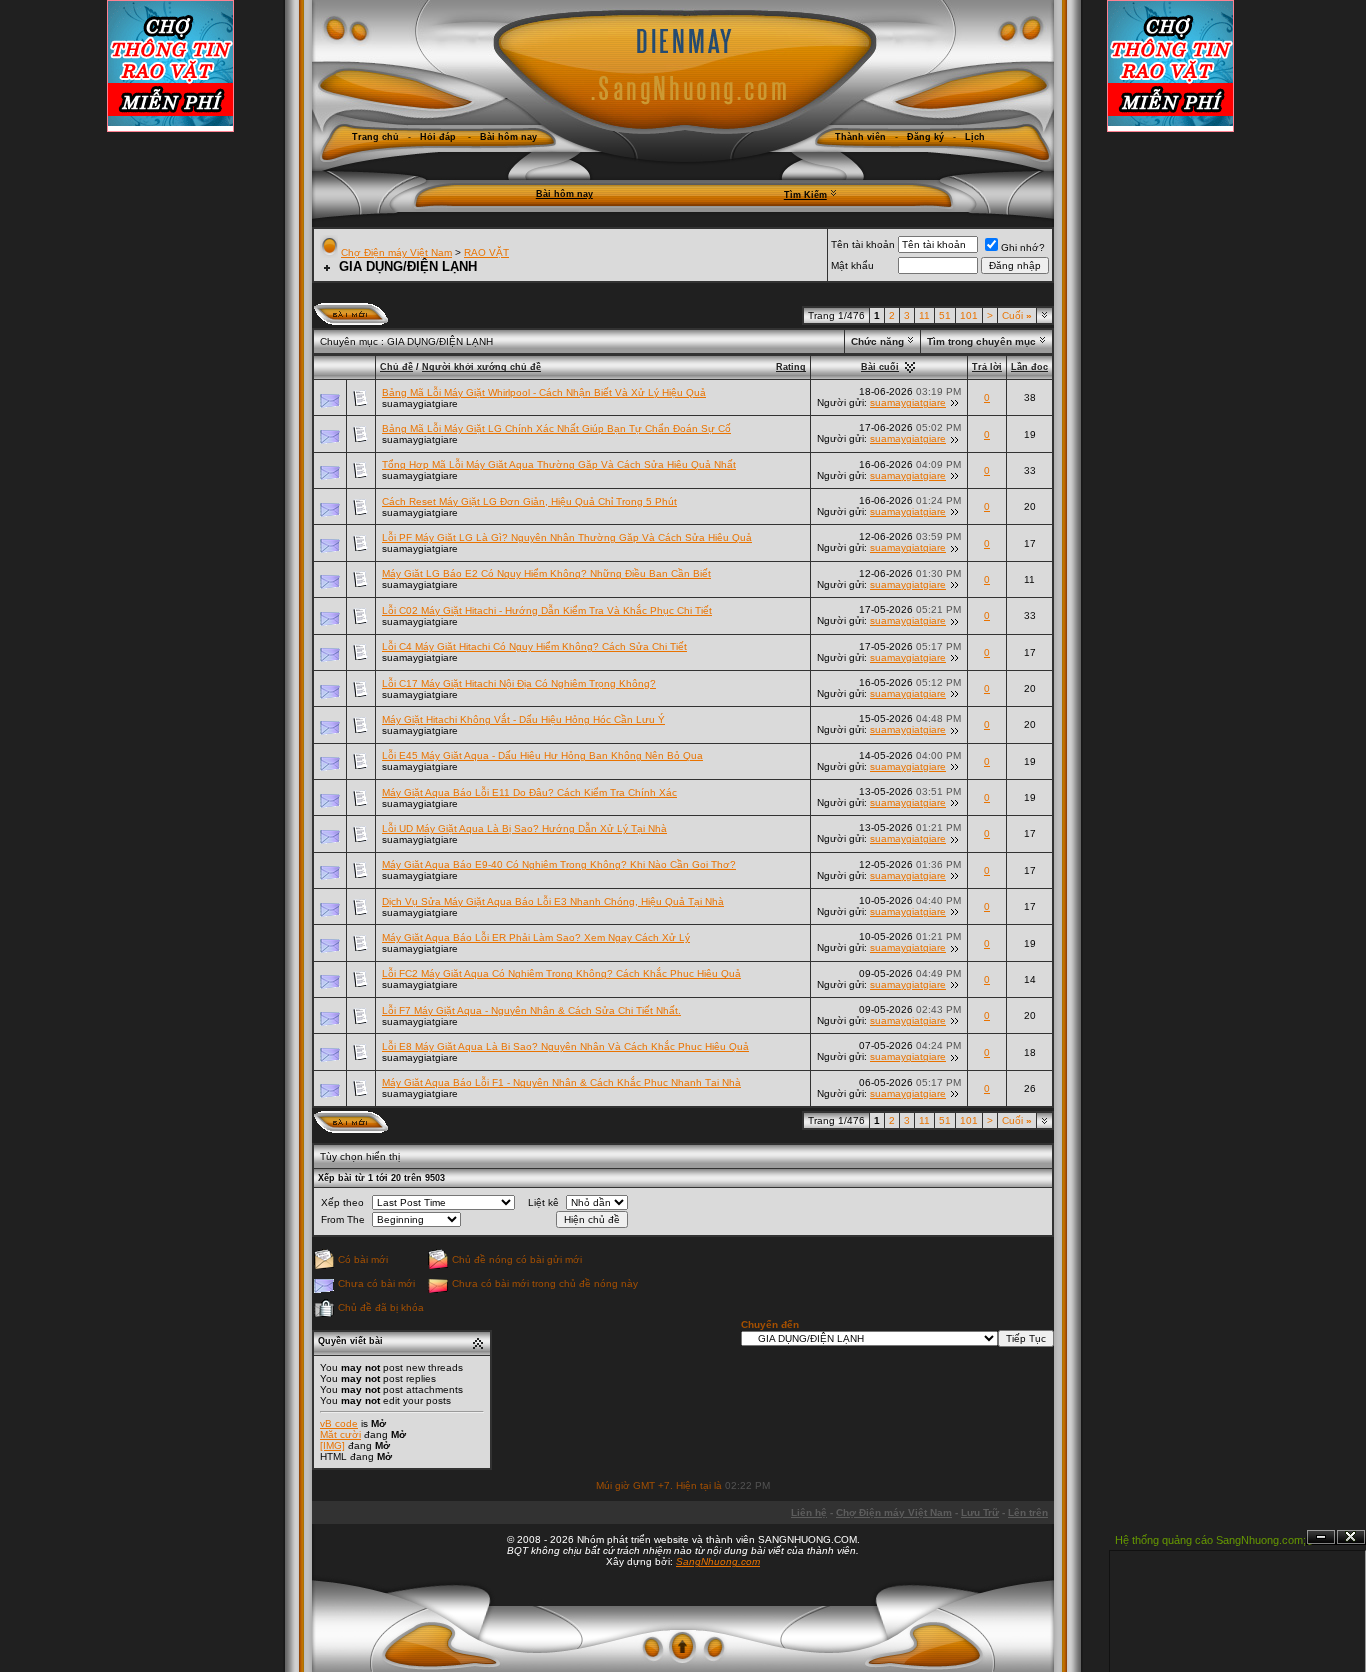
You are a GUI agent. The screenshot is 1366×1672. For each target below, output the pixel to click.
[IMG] (332, 1445)
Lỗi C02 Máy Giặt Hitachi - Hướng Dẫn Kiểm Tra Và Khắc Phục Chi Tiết (547, 610)
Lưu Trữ (980, 1512)
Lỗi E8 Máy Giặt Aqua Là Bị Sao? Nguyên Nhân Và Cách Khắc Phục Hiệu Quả (565, 1046)
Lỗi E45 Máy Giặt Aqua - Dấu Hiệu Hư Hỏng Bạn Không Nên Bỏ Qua (542, 755)
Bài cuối (880, 367)
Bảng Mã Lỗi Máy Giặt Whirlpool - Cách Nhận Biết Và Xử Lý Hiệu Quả (544, 392)
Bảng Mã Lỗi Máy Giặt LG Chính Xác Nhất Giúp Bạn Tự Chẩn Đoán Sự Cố (556, 428)
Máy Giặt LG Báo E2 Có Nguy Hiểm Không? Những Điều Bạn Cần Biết (546, 573)
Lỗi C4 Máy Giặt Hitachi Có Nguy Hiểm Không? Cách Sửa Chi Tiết (534, 646)
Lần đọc (1029, 367)
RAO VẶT (486, 252)
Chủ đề (396, 367)
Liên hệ (809, 1512)
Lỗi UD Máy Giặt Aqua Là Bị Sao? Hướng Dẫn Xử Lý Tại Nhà (524, 828)
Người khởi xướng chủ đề (481, 367)
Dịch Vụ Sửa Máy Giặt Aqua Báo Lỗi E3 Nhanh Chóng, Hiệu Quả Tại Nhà (553, 901)
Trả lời (987, 367)
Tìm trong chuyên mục (981, 341)
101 (969, 315)
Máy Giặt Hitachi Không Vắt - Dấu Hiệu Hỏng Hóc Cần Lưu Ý (523, 719)
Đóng (1351, 1537)
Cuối (1017, 315)
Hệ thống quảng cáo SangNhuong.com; (1210, 1540)
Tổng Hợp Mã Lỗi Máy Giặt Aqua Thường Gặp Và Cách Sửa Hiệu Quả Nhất (559, 464)
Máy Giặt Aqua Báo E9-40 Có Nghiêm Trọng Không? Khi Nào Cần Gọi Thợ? (559, 864)
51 (945, 315)
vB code (339, 1423)
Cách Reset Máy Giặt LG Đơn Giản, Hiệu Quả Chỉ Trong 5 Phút (529, 501)
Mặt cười (340, 1434)
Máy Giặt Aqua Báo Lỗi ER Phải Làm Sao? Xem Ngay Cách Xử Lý (536, 937)
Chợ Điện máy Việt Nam (396, 252)
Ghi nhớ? (1023, 247)
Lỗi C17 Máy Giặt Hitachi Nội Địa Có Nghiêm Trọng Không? (519, 683)
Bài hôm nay (564, 194)
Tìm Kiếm (805, 195)
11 (924, 315)
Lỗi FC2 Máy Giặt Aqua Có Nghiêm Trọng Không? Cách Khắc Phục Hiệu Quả (561, 973)
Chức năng (877, 341)
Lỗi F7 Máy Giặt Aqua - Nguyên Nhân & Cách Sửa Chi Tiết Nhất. (531, 1010)
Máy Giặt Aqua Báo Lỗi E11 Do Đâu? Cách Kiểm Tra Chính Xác (529, 792)
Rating (791, 367)
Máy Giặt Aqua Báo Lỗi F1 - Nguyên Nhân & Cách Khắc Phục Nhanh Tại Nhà (561, 1082)
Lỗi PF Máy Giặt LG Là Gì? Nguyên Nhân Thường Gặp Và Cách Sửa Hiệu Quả (567, 537)
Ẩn (1321, 1537)
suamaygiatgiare (420, 403)
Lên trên (1028, 1512)
